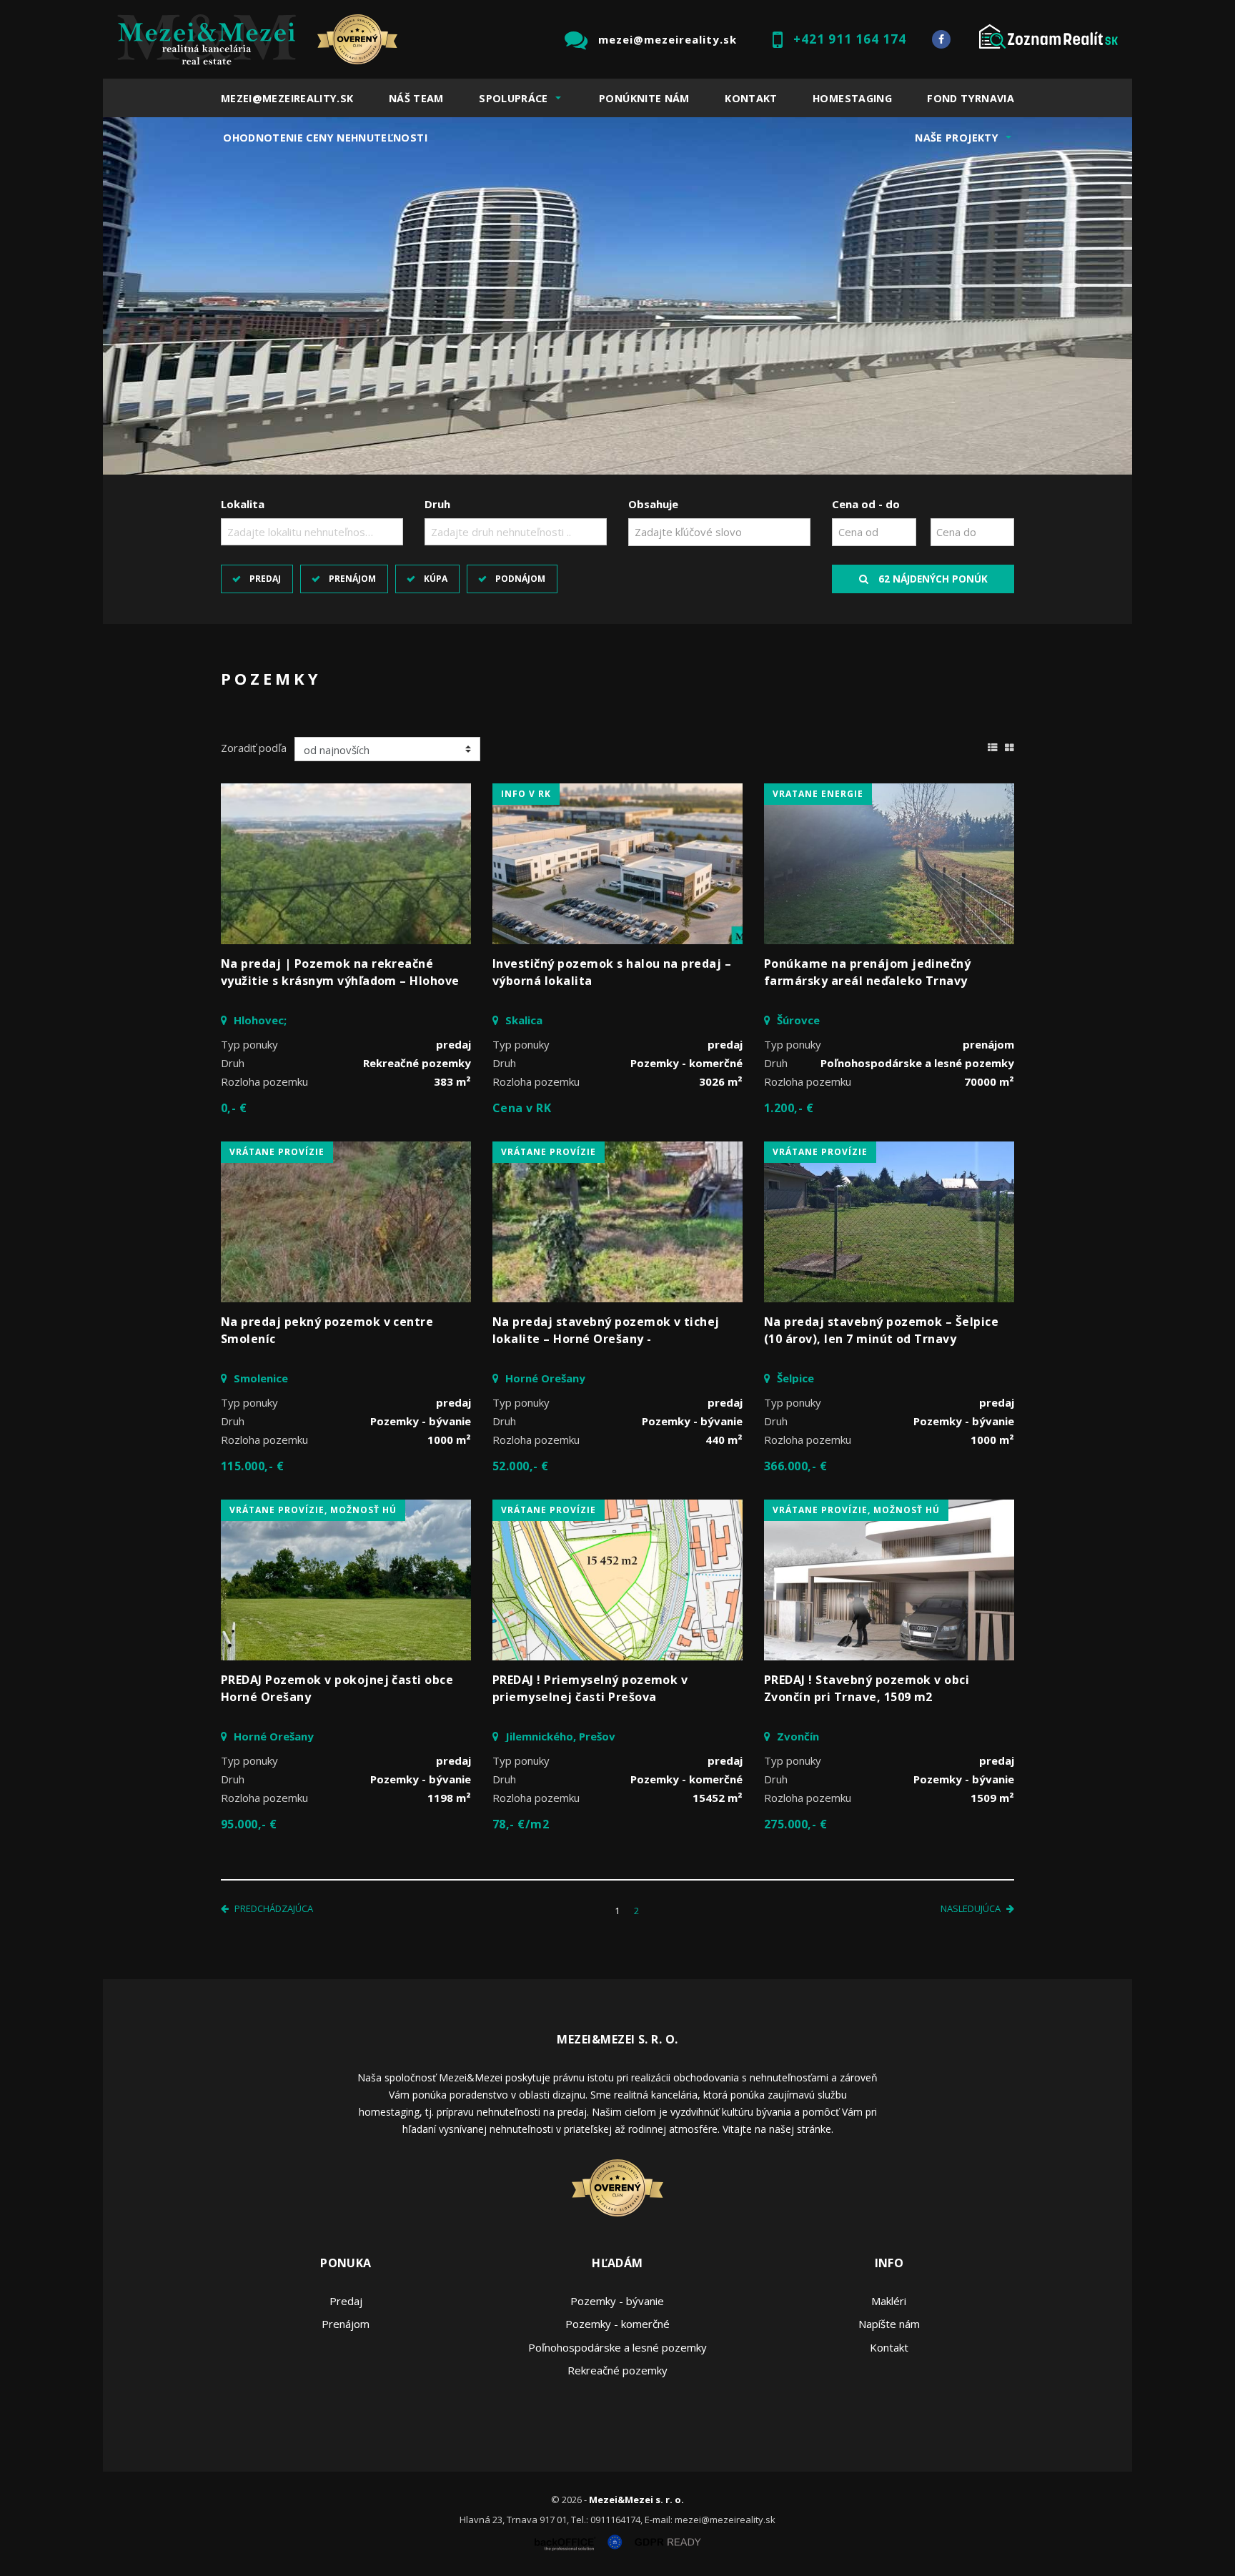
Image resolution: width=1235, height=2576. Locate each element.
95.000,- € (249, 1824)
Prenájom (352, 579)
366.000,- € (795, 1466)
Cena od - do (866, 504)
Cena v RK (522, 1108)
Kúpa (436, 579)
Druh (437, 504)
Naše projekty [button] (957, 138)
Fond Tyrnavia (971, 98)
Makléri (889, 2301)
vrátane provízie (277, 1152)
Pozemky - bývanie (617, 2301)
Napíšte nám (889, 2324)
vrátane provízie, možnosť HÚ (313, 1510)
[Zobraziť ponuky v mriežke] (1010, 745)
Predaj (265, 579)
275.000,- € (795, 1824)
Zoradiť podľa (254, 748)
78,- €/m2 (521, 1824)
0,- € (234, 1108)
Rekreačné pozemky (617, 2370)
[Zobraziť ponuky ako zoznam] (993, 745)
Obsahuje (653, 504)
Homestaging (852, 98)
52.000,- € (521, 1466)
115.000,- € (252, 1466)
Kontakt (751, 98)
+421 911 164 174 (850, 39)
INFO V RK (526, 794)
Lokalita (243, 504)
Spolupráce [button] (514, 98)
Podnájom (520, 579)
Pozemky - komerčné (617, 2324)
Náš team (416, 98)
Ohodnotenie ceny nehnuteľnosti (325, 138)
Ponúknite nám (644, 98)
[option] (617, 296)
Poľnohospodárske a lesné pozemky (617, 2347)
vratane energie (818, 794)
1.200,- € (789, 1108)
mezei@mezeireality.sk (668, 39)
